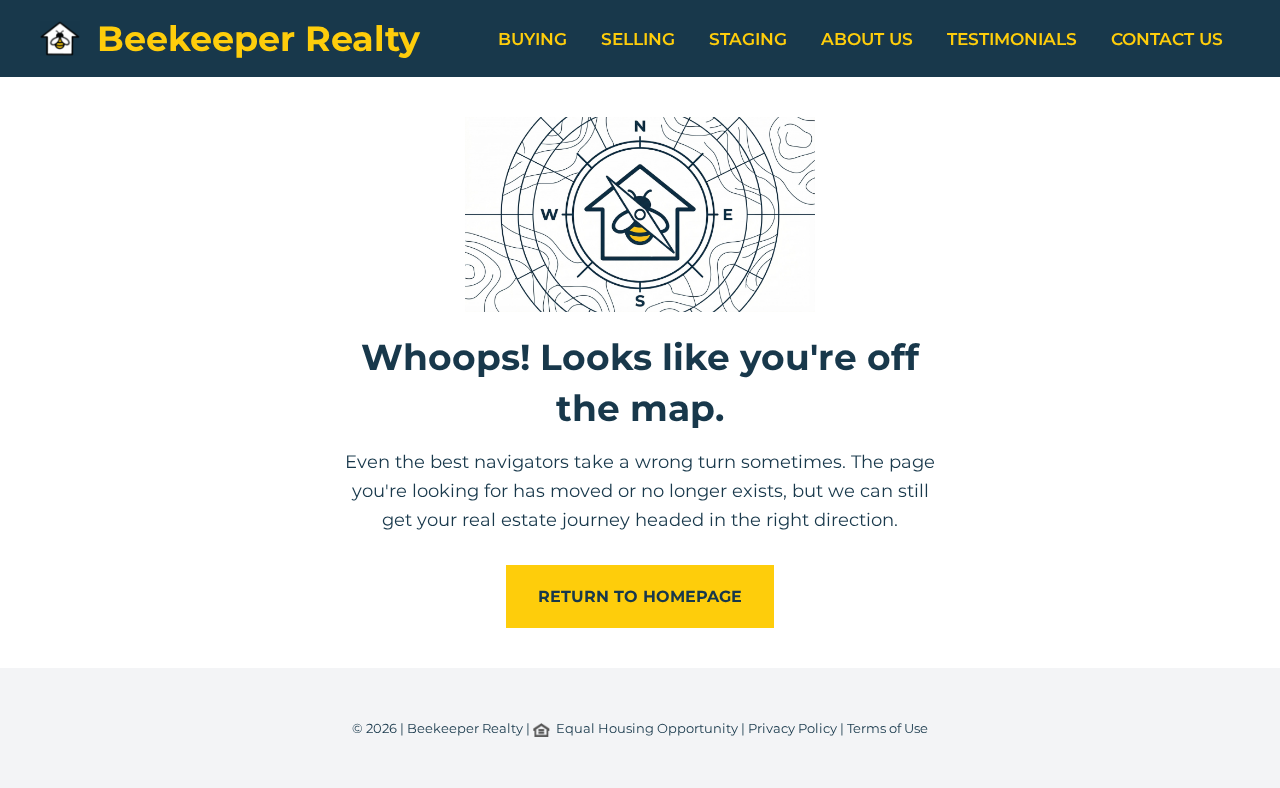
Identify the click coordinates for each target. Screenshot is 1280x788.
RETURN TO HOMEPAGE (640, 596)
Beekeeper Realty (258, 38)
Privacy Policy (792, 728)
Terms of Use (887, 728)
